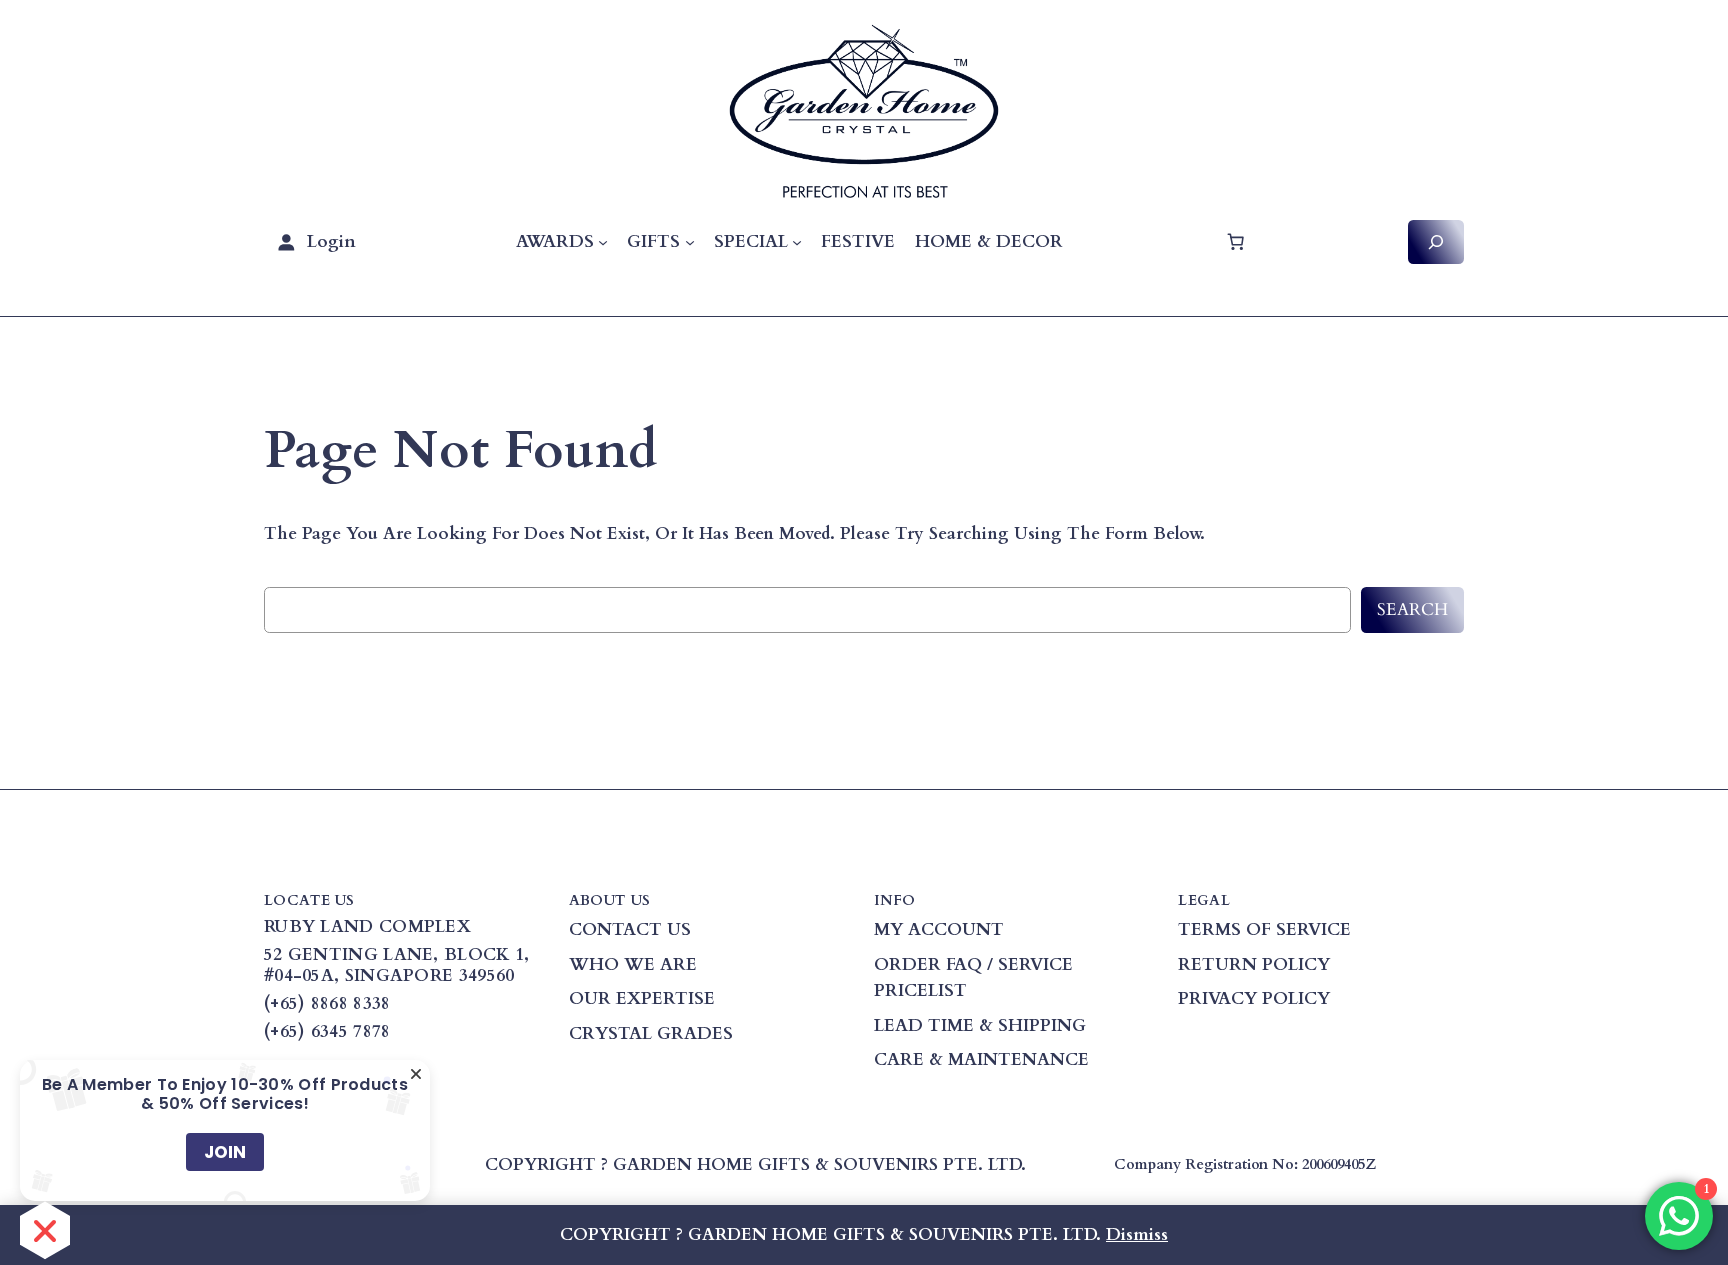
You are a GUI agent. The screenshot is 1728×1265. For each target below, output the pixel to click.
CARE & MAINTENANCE (981, 1059)
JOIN (225, 1152)
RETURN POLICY (1254, 964)
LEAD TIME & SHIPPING (980, 1025)
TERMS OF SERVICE (1264, 929)
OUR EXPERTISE (642, 998)
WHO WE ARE (633, 964)
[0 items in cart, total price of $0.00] (1235, 242)
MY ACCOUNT (939, 929)
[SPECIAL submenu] (797, 242)
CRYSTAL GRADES (651, 1033)
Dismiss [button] (1137, 1234)
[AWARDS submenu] (603, 242)
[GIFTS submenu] (690, 242)
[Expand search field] (1436, 241)
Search (1412, 609)
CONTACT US (630, 929)
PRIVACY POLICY (1254, 998)
